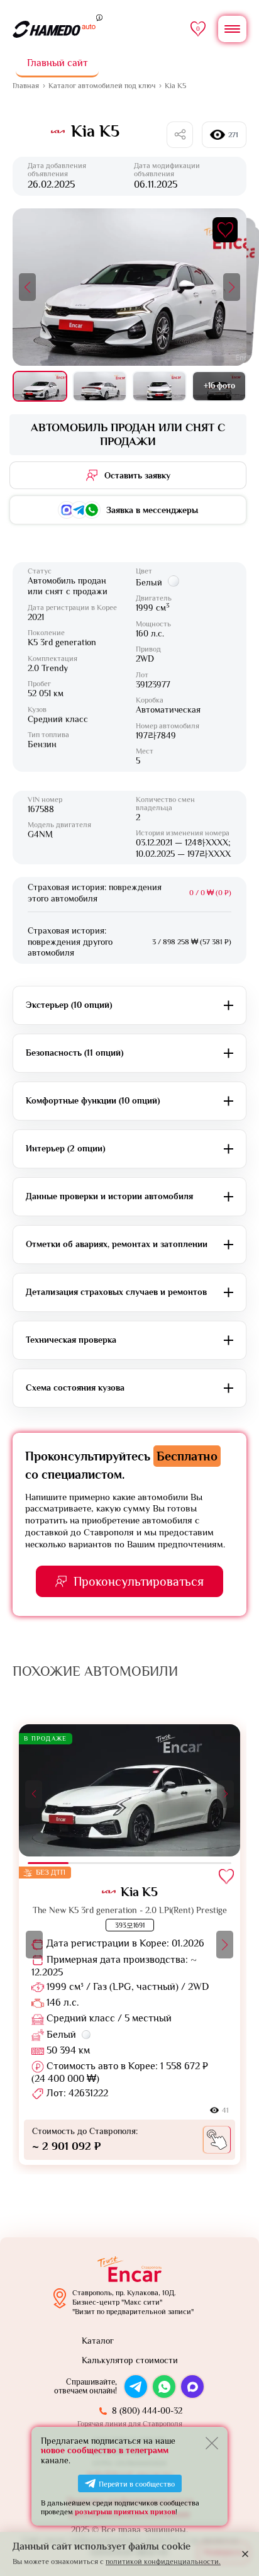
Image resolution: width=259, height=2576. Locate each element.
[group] (129, 1945)
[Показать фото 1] (40, 386)
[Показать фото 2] (100, 386)
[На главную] (54, 29)
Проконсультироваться (139, 1581)
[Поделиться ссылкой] (180, 135)
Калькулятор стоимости (130, 2360)
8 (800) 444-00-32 (147, 2410)
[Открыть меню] (232, 29)
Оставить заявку (137, 475)
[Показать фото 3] (159, 386)
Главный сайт (58, 63)
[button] (27, 287)
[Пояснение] (99, 17)
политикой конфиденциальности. (163, 2562)
